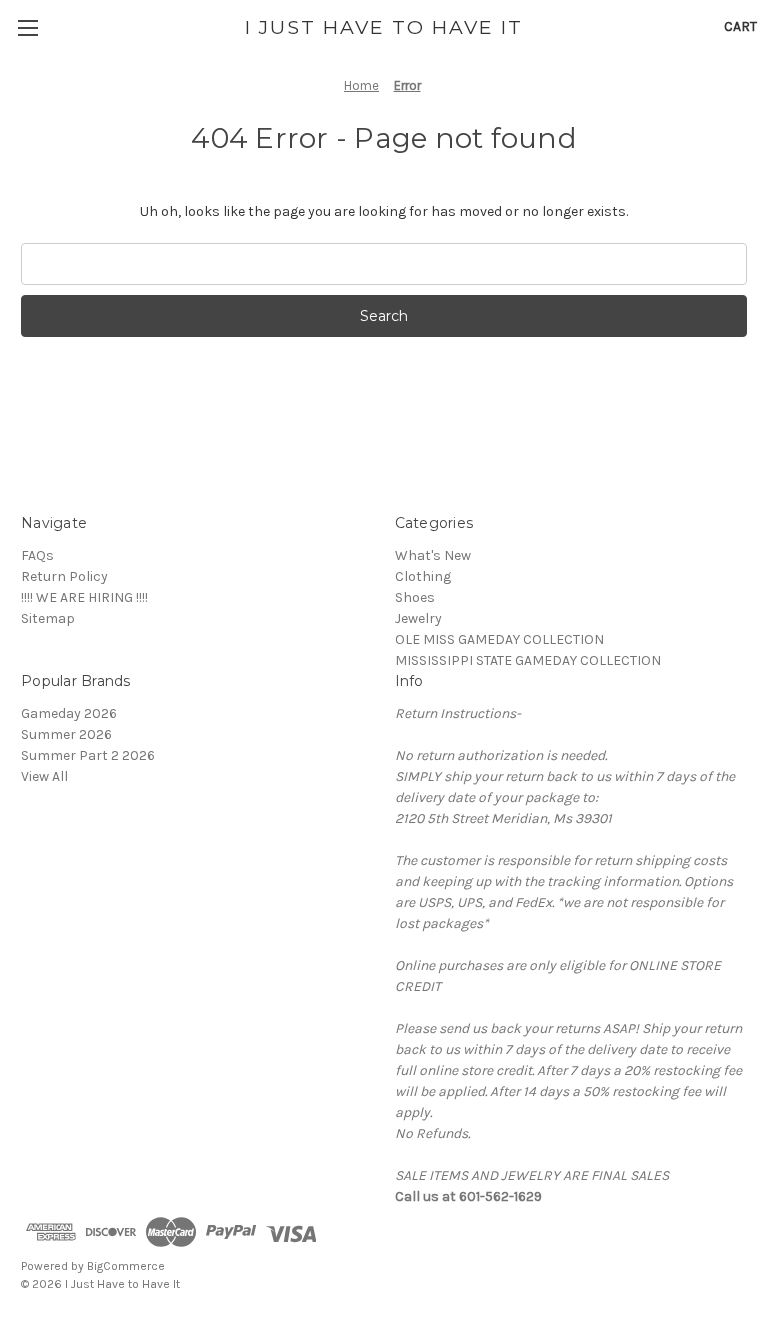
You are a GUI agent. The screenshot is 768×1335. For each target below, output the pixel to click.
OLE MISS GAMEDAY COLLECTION (499, 639)
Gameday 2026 (69, 713)
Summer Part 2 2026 (88, 755)
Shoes (415, 597)
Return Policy (64, 576)
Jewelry (418, 618)
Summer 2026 (66, 734)
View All (44, 776)
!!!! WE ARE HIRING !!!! (84, 597)
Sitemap (48, 618)
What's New (433, 555)
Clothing (423, 576)
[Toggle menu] (27, 27)
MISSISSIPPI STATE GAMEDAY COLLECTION (528, 660)
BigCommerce (126, 1266)
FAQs (37, 555)
